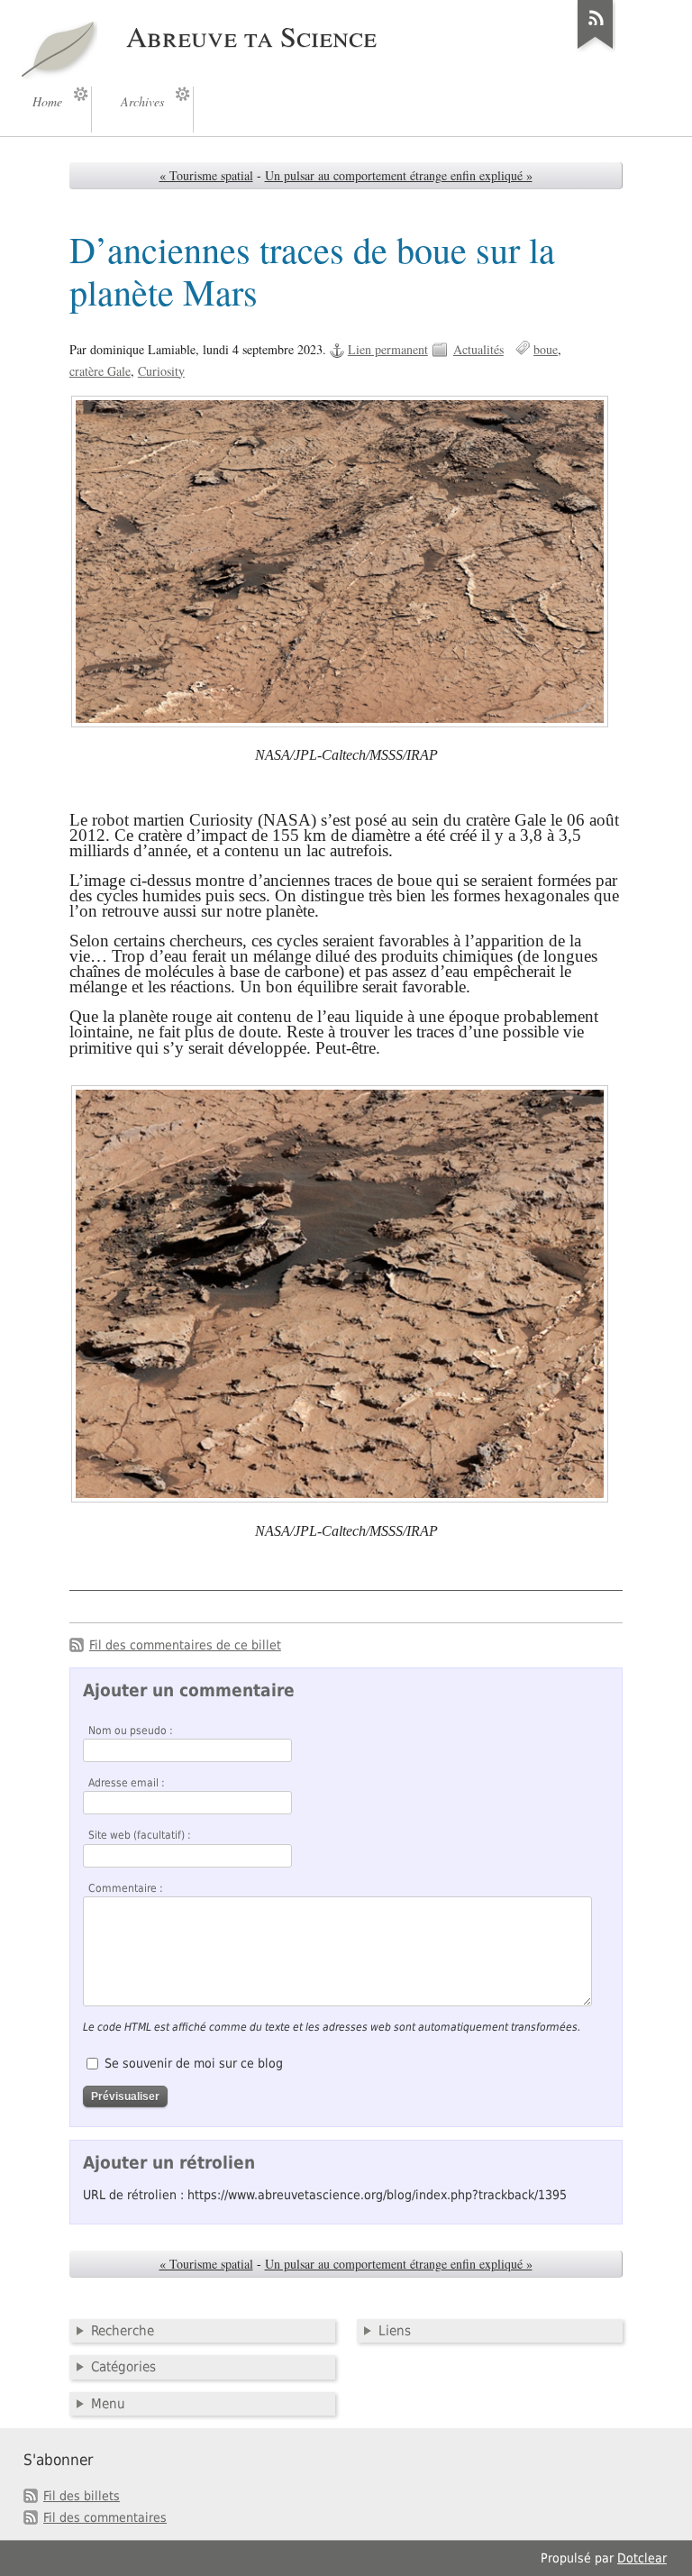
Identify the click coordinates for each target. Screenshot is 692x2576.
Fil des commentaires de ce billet (185, 1645)
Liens (395, 2331)
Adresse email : (127, 1783)
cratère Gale (100, 371)
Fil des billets (82, 2496)
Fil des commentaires (105, 2517)
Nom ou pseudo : (131, 1731)
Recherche (123, 2331)
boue (546, 349)
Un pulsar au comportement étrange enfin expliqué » (399, 175)
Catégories (123, 2367)
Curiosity (161, 371)
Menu (108, 2404)
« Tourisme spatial (206, 175)
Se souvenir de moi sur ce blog (194, 2063)
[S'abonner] (596, 49)
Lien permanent (388, 349)
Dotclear (642, 2558)
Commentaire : (126, 1888)
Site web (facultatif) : (140, 1835)
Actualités (478, 349)
